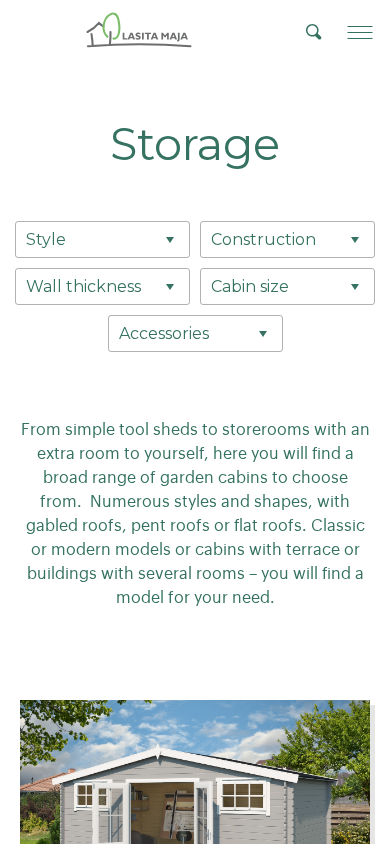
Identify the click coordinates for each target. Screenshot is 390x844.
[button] (360, 32)
